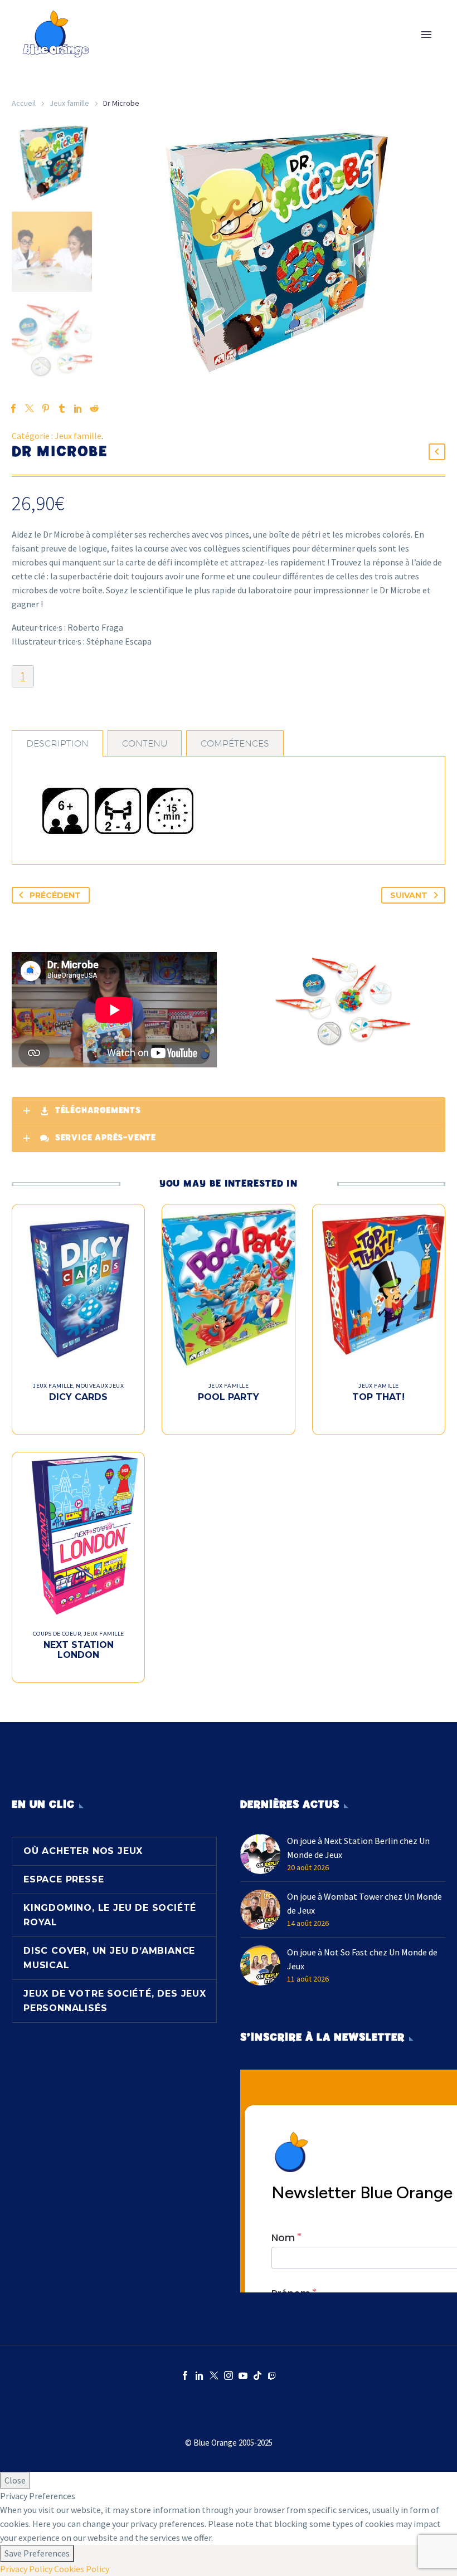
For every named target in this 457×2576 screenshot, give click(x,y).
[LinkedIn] (200, 2375)
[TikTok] (257, 2375)
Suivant (409, 895)
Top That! (378, 1397)
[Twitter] (214, 2375)
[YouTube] (243, 2375)
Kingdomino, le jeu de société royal (110, 1915)
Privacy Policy (26, 2569)
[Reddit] (94, 408)
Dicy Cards (78, 1397)
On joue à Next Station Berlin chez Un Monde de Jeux (358, 1848)
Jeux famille (69, 103)
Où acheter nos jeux (83, 1851)
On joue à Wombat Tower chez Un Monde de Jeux (364, 1903)
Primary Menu (426, 35)
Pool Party (229, 1397)
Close (15, 2480)
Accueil (24, 103)
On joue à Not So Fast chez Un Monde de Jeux (362, 1959)
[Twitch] (272, 2375)
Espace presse (64, 1879)
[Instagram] (229, 2375)
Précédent (55, 895)
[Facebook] (185, 2375)
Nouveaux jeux (100, 1386)
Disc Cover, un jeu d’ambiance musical (109, 1958)
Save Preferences (37, 2553)
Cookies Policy (82, 2569)
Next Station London (79, 1650)
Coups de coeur (57, 1634)
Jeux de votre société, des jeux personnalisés (115, 2001)
